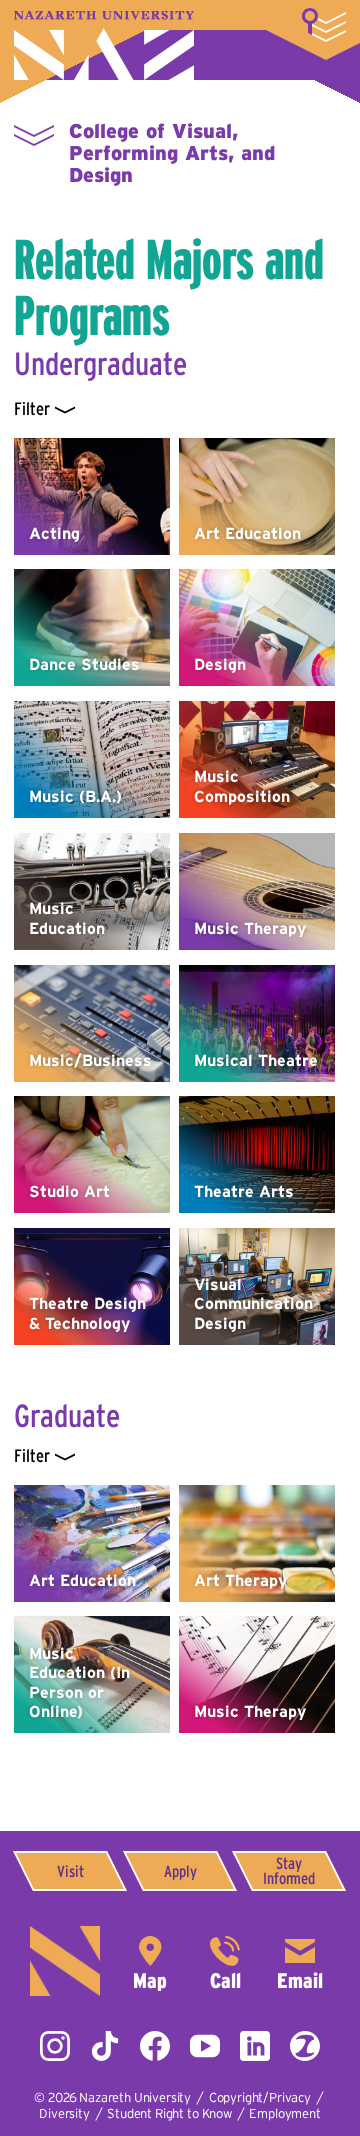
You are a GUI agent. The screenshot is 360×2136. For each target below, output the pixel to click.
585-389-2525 (225, 1961)
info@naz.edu (300, 1961)
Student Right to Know (169, 2113)
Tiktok (105, 2046)
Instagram (55, 2046)
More (324, 25)
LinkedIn (255, 2046)
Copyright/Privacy (260, 2097)
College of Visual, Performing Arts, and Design (172, 153)
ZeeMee (305, 2046)
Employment (284, 2113)
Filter (31, 409)
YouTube (205, 2046)
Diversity (64, 2113)
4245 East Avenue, (150, 1961)
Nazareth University (104, 45)
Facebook (155, 2046)
